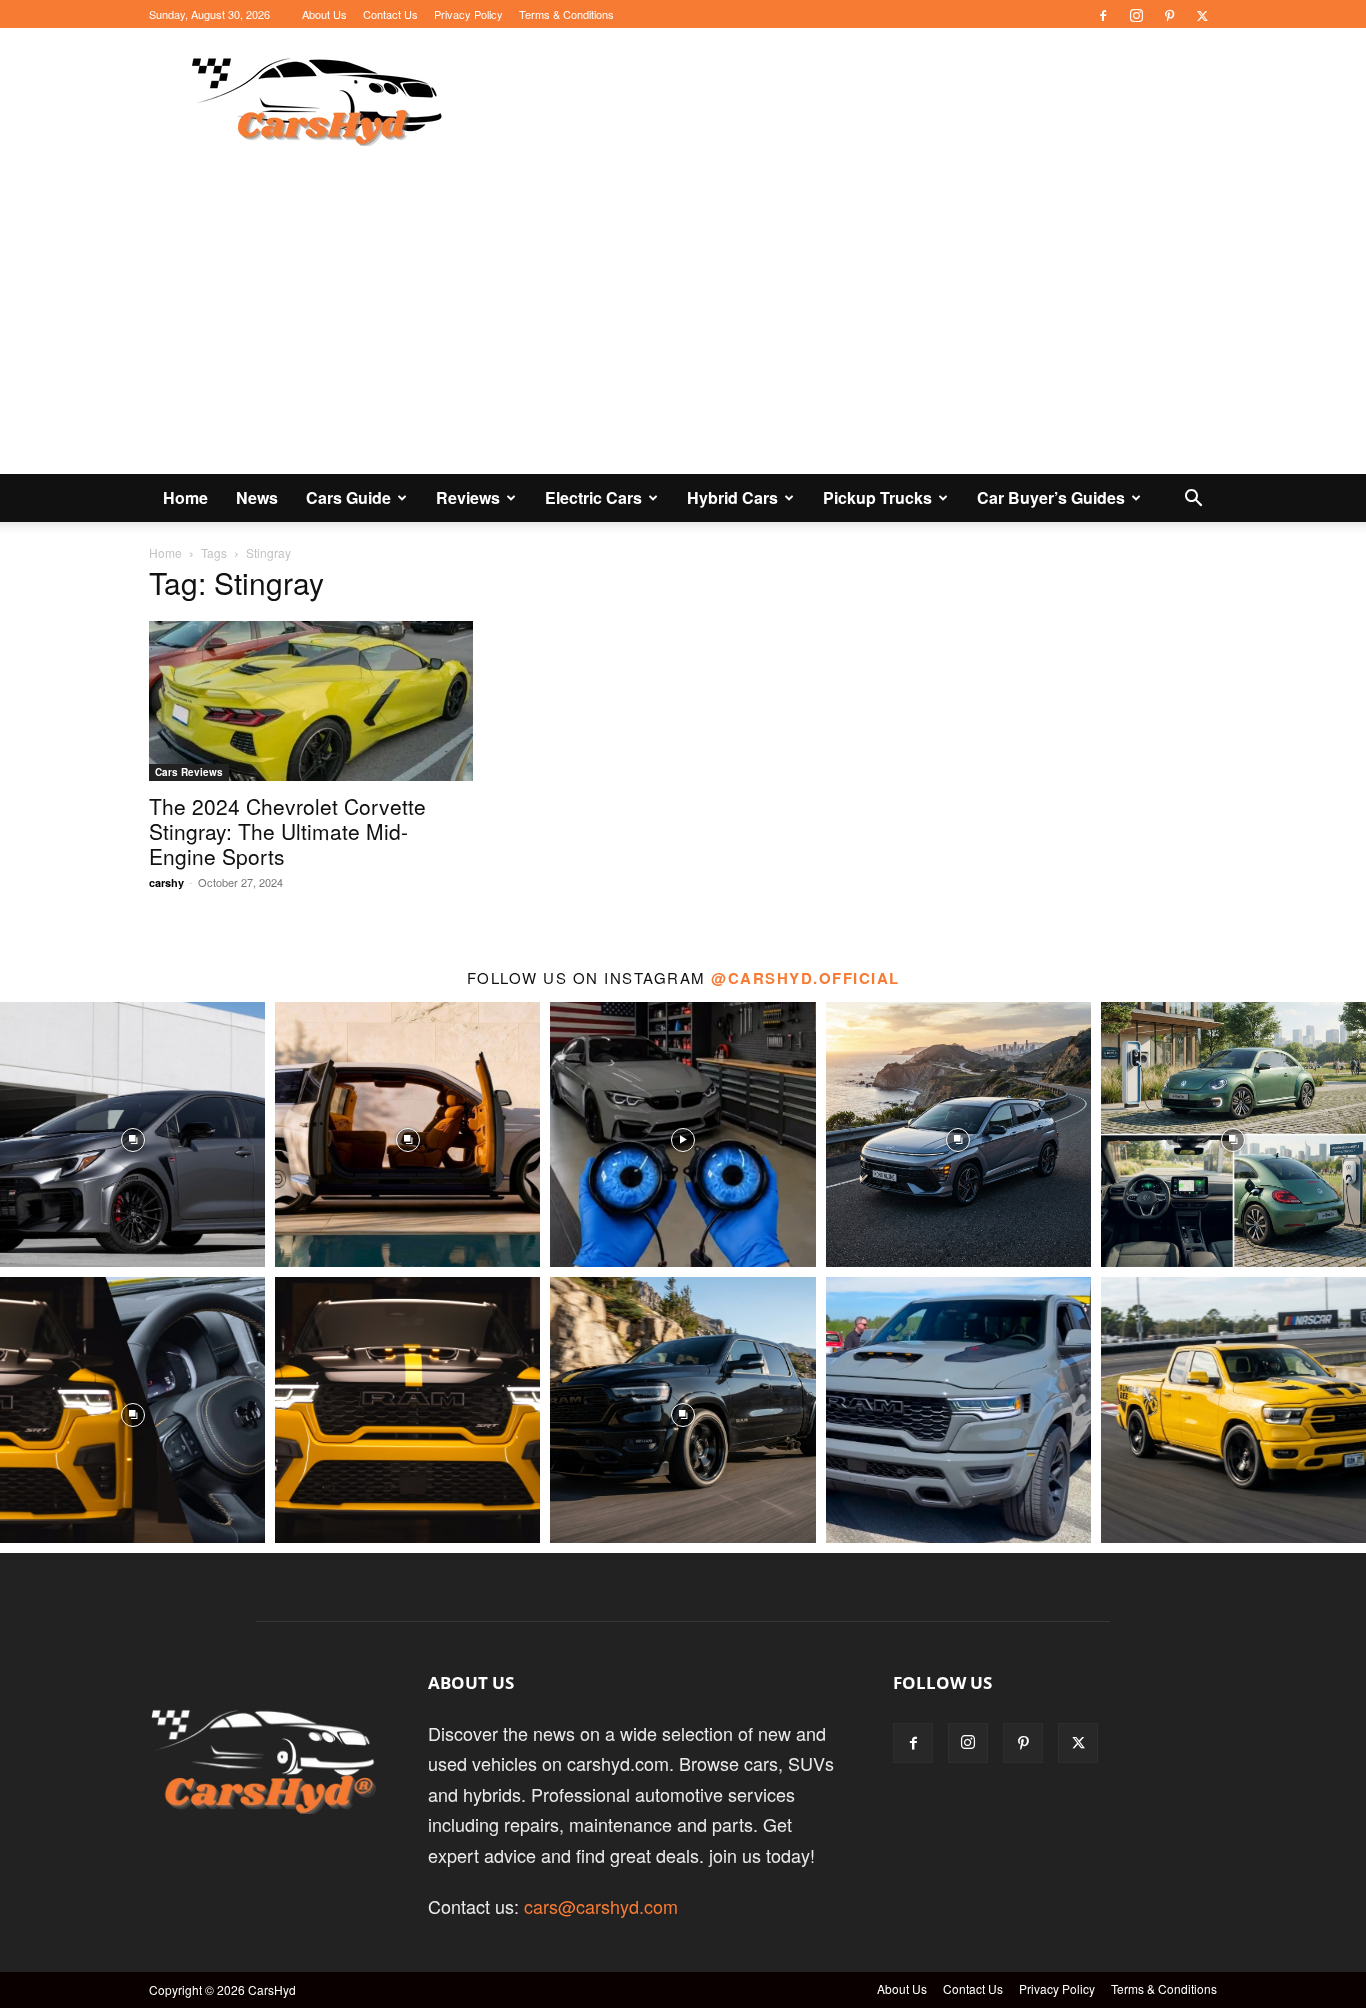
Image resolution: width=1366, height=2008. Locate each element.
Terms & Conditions (566, 14)
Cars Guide (348, 497)
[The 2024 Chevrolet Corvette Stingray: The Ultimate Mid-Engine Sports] (311, 701)
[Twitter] (1202, 14)
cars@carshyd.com (601, 1906)
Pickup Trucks (877, 497)
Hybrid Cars (732, 497)
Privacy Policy (468, 14)
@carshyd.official (805, 978)
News (257, 497)
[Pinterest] (1169, 14)
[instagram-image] (132, 1134)
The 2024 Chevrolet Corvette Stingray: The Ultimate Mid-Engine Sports (287, 831)
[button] (1193, 498)
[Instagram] (1136, 14)
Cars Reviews (189, 772)
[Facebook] (1103, 14)
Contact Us (390, 14)
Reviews (468, 497)
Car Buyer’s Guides (1051, 497)
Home (185, 497)
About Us (324, 14)
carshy (166, 882)
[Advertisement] (683, 324)
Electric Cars (593, 497)
